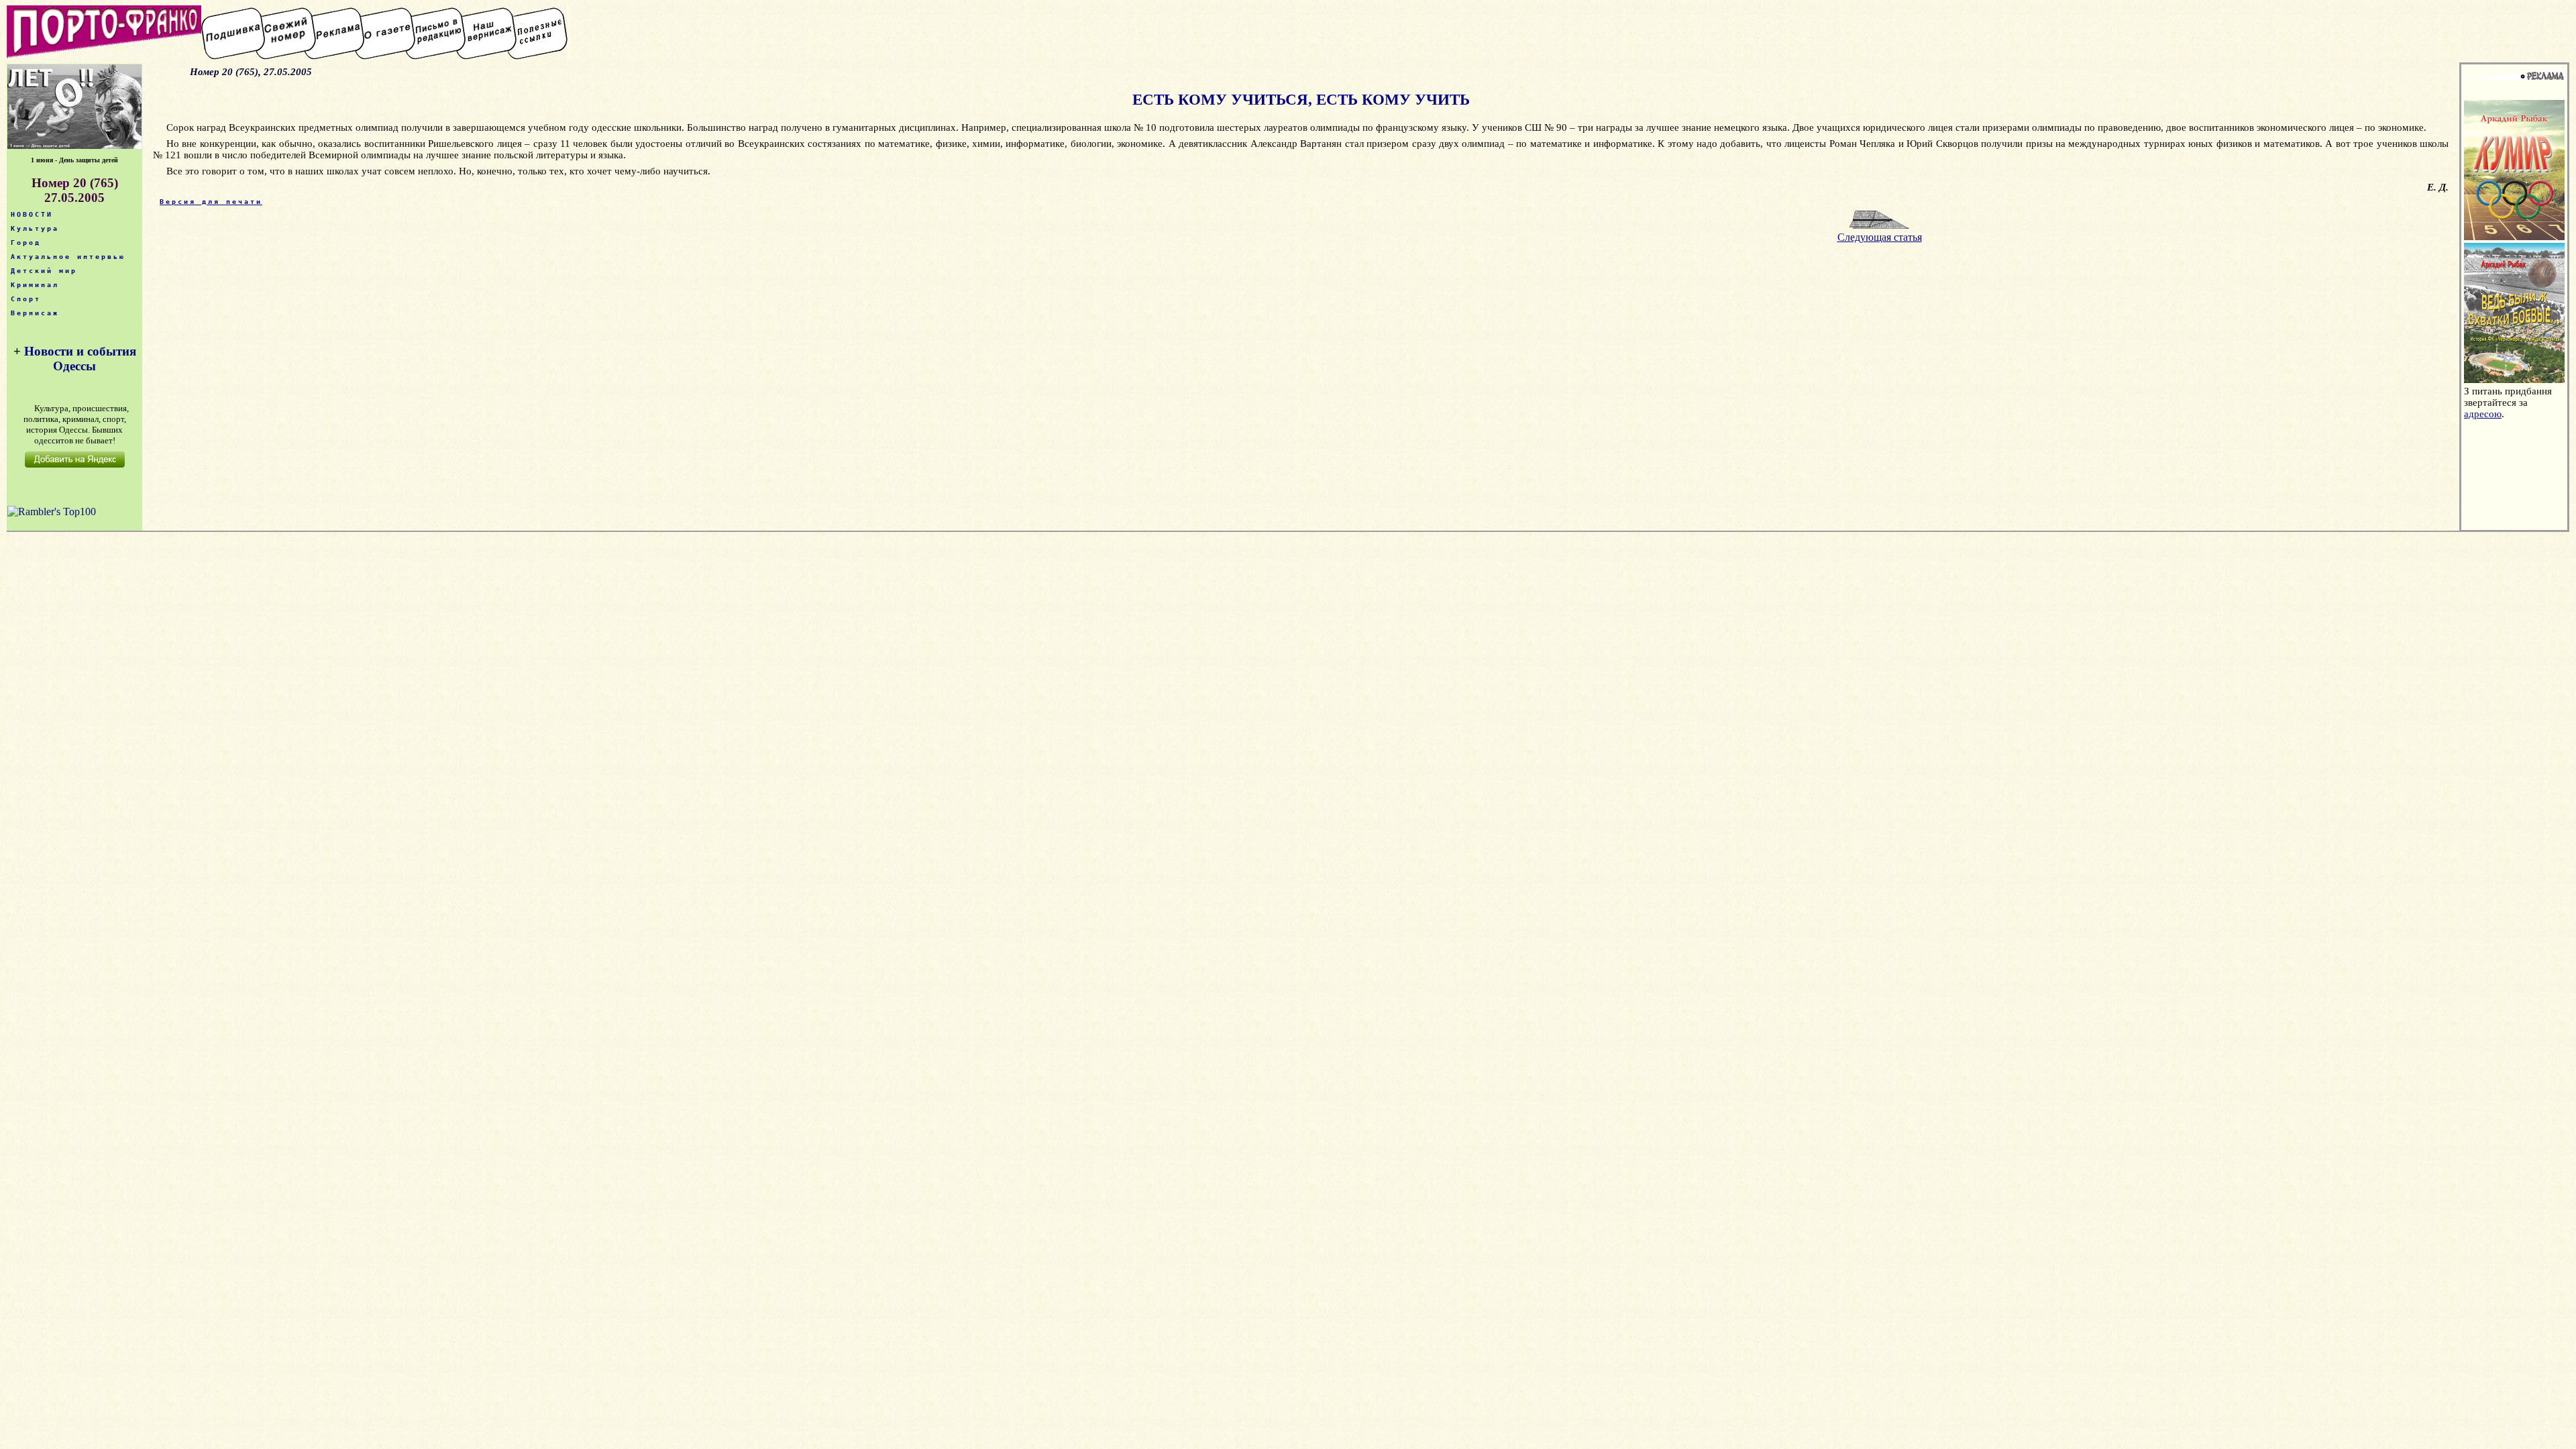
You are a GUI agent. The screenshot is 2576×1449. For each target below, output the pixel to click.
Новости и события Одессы (80, 359)
